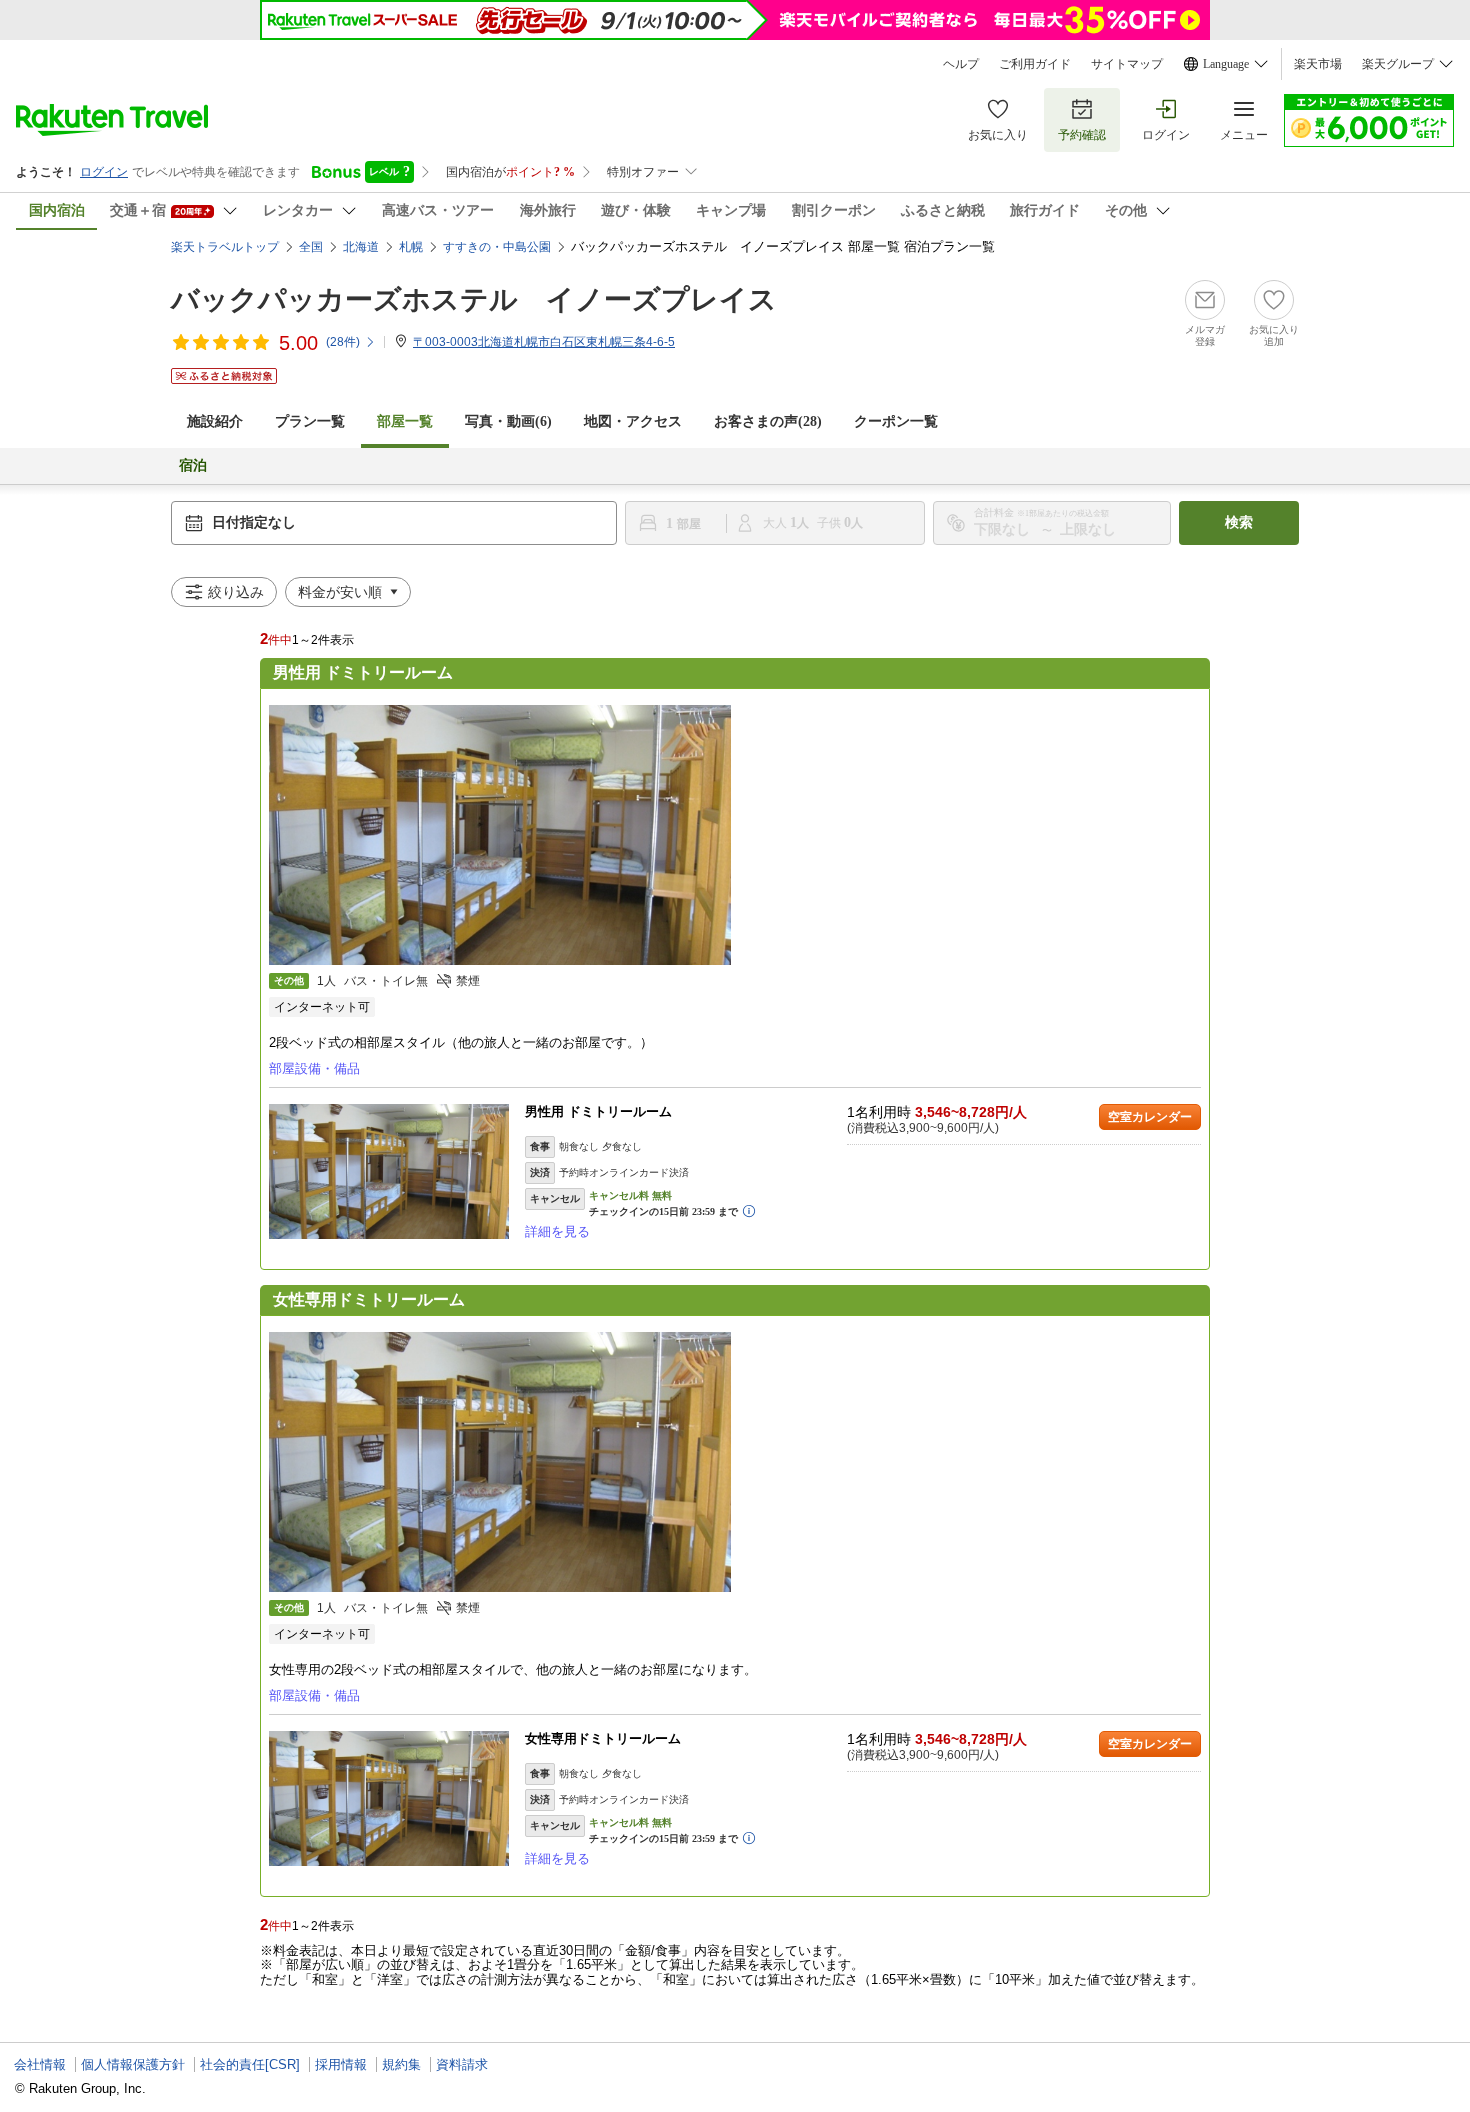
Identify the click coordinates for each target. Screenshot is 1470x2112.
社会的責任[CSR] (250, 2064)
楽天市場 (1318, 64)
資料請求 (462, 2064)
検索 (1239, 522)
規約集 (401, 2064)
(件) (343, 342)
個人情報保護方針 (133, 2064)
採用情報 (341, 2064)
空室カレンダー (1150, 1117)
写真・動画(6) (508, 421)
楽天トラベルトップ (225, 247)
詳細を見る (557, 1231)
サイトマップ (1127, 64)
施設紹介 (215, 421)
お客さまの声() (768, 421)
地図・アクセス (633, 421)
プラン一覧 (310, 421)
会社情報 (40, 2064)
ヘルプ (961, 64)
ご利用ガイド (1035, 64)
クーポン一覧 (896, 421)
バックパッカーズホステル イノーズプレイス (474, 299)
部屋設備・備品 (314, 1068)
